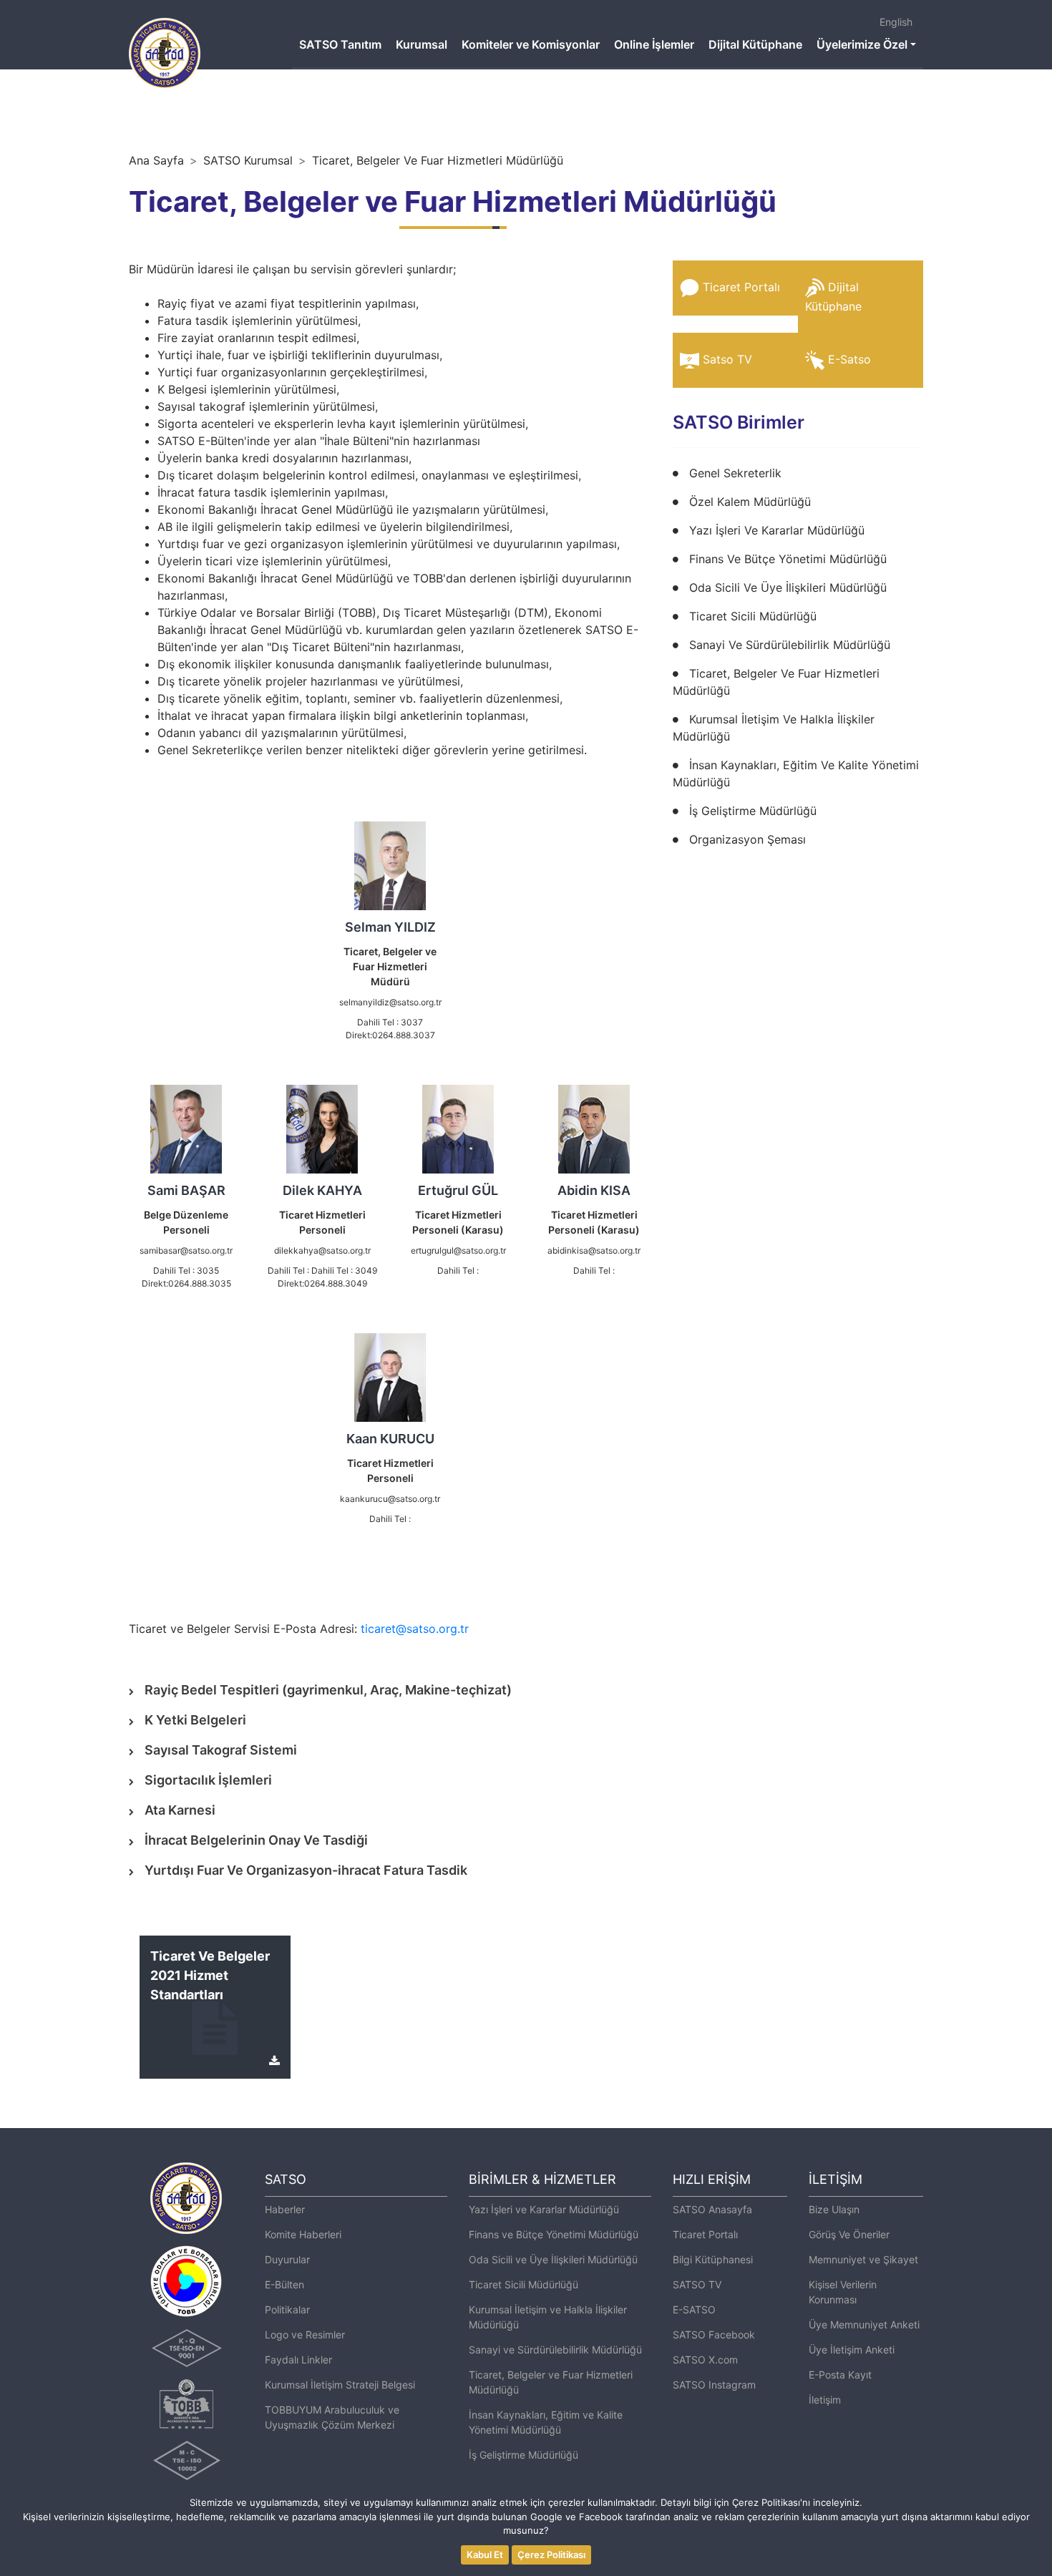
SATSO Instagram (714, 2385)
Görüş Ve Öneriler (849, 2234)
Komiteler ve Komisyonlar (531, 44)
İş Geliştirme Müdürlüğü (753, 811)
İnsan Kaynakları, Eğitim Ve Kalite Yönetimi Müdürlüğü (796, 774)
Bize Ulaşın (834, 2209)
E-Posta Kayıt (840, 2375)
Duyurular (287, 2259)
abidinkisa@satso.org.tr (594, 1250)
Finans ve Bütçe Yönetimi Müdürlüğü (554, 2234)
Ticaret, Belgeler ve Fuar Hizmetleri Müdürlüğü (551, 2382)
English (896, 22)
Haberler (285, 2209)
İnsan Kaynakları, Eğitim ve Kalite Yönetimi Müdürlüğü (546, 2422)
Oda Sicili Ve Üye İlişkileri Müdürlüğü (788, 587)
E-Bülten (284, 2284)
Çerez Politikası (551, 2555)
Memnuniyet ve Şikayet (863, 2259)
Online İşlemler (654, 44)
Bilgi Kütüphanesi (713, 2259)
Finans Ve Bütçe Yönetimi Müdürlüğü (788, 559)
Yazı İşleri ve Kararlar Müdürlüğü (544, 2209)
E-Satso (849, 359)
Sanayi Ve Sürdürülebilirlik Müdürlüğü (790, 645)
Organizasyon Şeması (747, 839)
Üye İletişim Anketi (852, 2350)
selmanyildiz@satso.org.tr (390, 1002)
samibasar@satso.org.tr (186, 1250)
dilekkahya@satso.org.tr (322, 1250)
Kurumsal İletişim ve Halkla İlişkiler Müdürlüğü (548, 2317)
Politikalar (287, 2309)
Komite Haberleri (303, 2234)
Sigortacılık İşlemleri (208, 1780)
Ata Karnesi (180, 1810)
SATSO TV (697, 2284)
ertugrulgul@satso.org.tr (458, 1250)
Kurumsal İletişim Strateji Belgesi (340, 2385)
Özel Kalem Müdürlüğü (750, 502)
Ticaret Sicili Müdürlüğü (753, 616)
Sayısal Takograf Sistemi (221, 1750)
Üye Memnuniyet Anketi (864, 2324)
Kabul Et (485, 2555)
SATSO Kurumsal (248, 160)
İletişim (825, 2400)
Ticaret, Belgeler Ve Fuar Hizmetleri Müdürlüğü (438, 160)
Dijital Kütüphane (755, 44)
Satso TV (727, 359)
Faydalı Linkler (298, 2360)
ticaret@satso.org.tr (415, 1629)
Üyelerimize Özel (862, 44)
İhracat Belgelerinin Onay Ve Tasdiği (256, 1840)
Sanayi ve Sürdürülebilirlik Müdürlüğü (555, 2350)
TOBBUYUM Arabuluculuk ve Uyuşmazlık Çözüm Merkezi (332, 2417)
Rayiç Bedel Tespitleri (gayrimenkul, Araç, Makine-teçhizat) (328, 1690)
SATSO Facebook (714, 2334)
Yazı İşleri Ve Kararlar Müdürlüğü (777, 530)
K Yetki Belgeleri (195, 1720)
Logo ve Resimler (305, 2334)
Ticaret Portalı (741, 287)
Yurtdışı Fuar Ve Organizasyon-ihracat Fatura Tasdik (306, 1870)
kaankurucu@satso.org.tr (390, 1499)
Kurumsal (422, 44)
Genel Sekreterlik (735, 473)
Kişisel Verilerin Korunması (843, 2292)
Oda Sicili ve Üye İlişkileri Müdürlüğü (553, 2259)
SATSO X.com (705, 2360)
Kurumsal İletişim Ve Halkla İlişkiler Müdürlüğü (774, 728)
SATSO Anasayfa (712, 2209)
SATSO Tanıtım (340, 44)
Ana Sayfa (156, 160)
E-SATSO (694, 2309)
